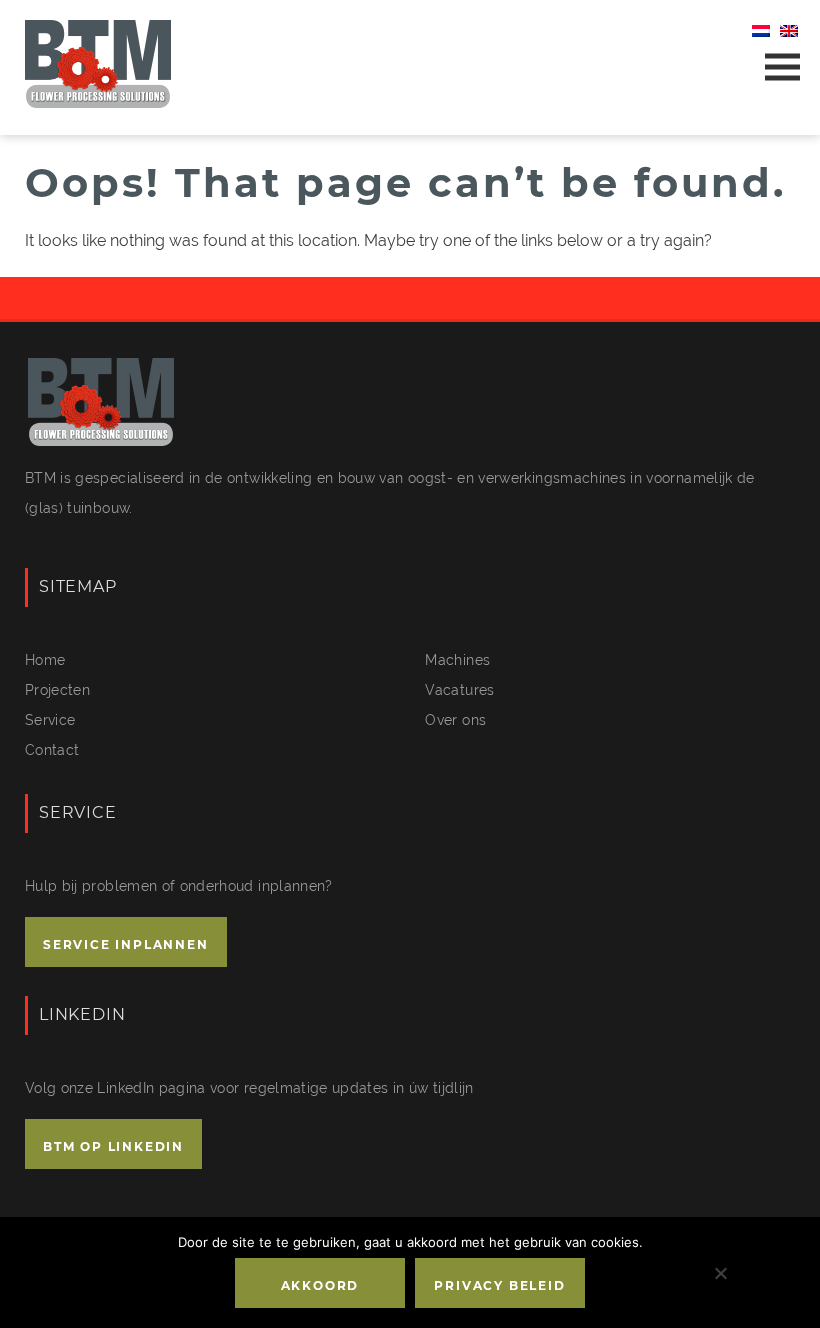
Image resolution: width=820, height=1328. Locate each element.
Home (45, 660)
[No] (720, 1273)
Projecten (57, 690)
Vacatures (459, 690)
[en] (789, 32)
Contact (52, 750)
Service (50, 720)
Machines (457, 660)
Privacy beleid (499, 1285)
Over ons (455, 720)
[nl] (761, 32)
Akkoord (320, 1285)
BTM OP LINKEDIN (113, 1146)
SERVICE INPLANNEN (126, 944)
